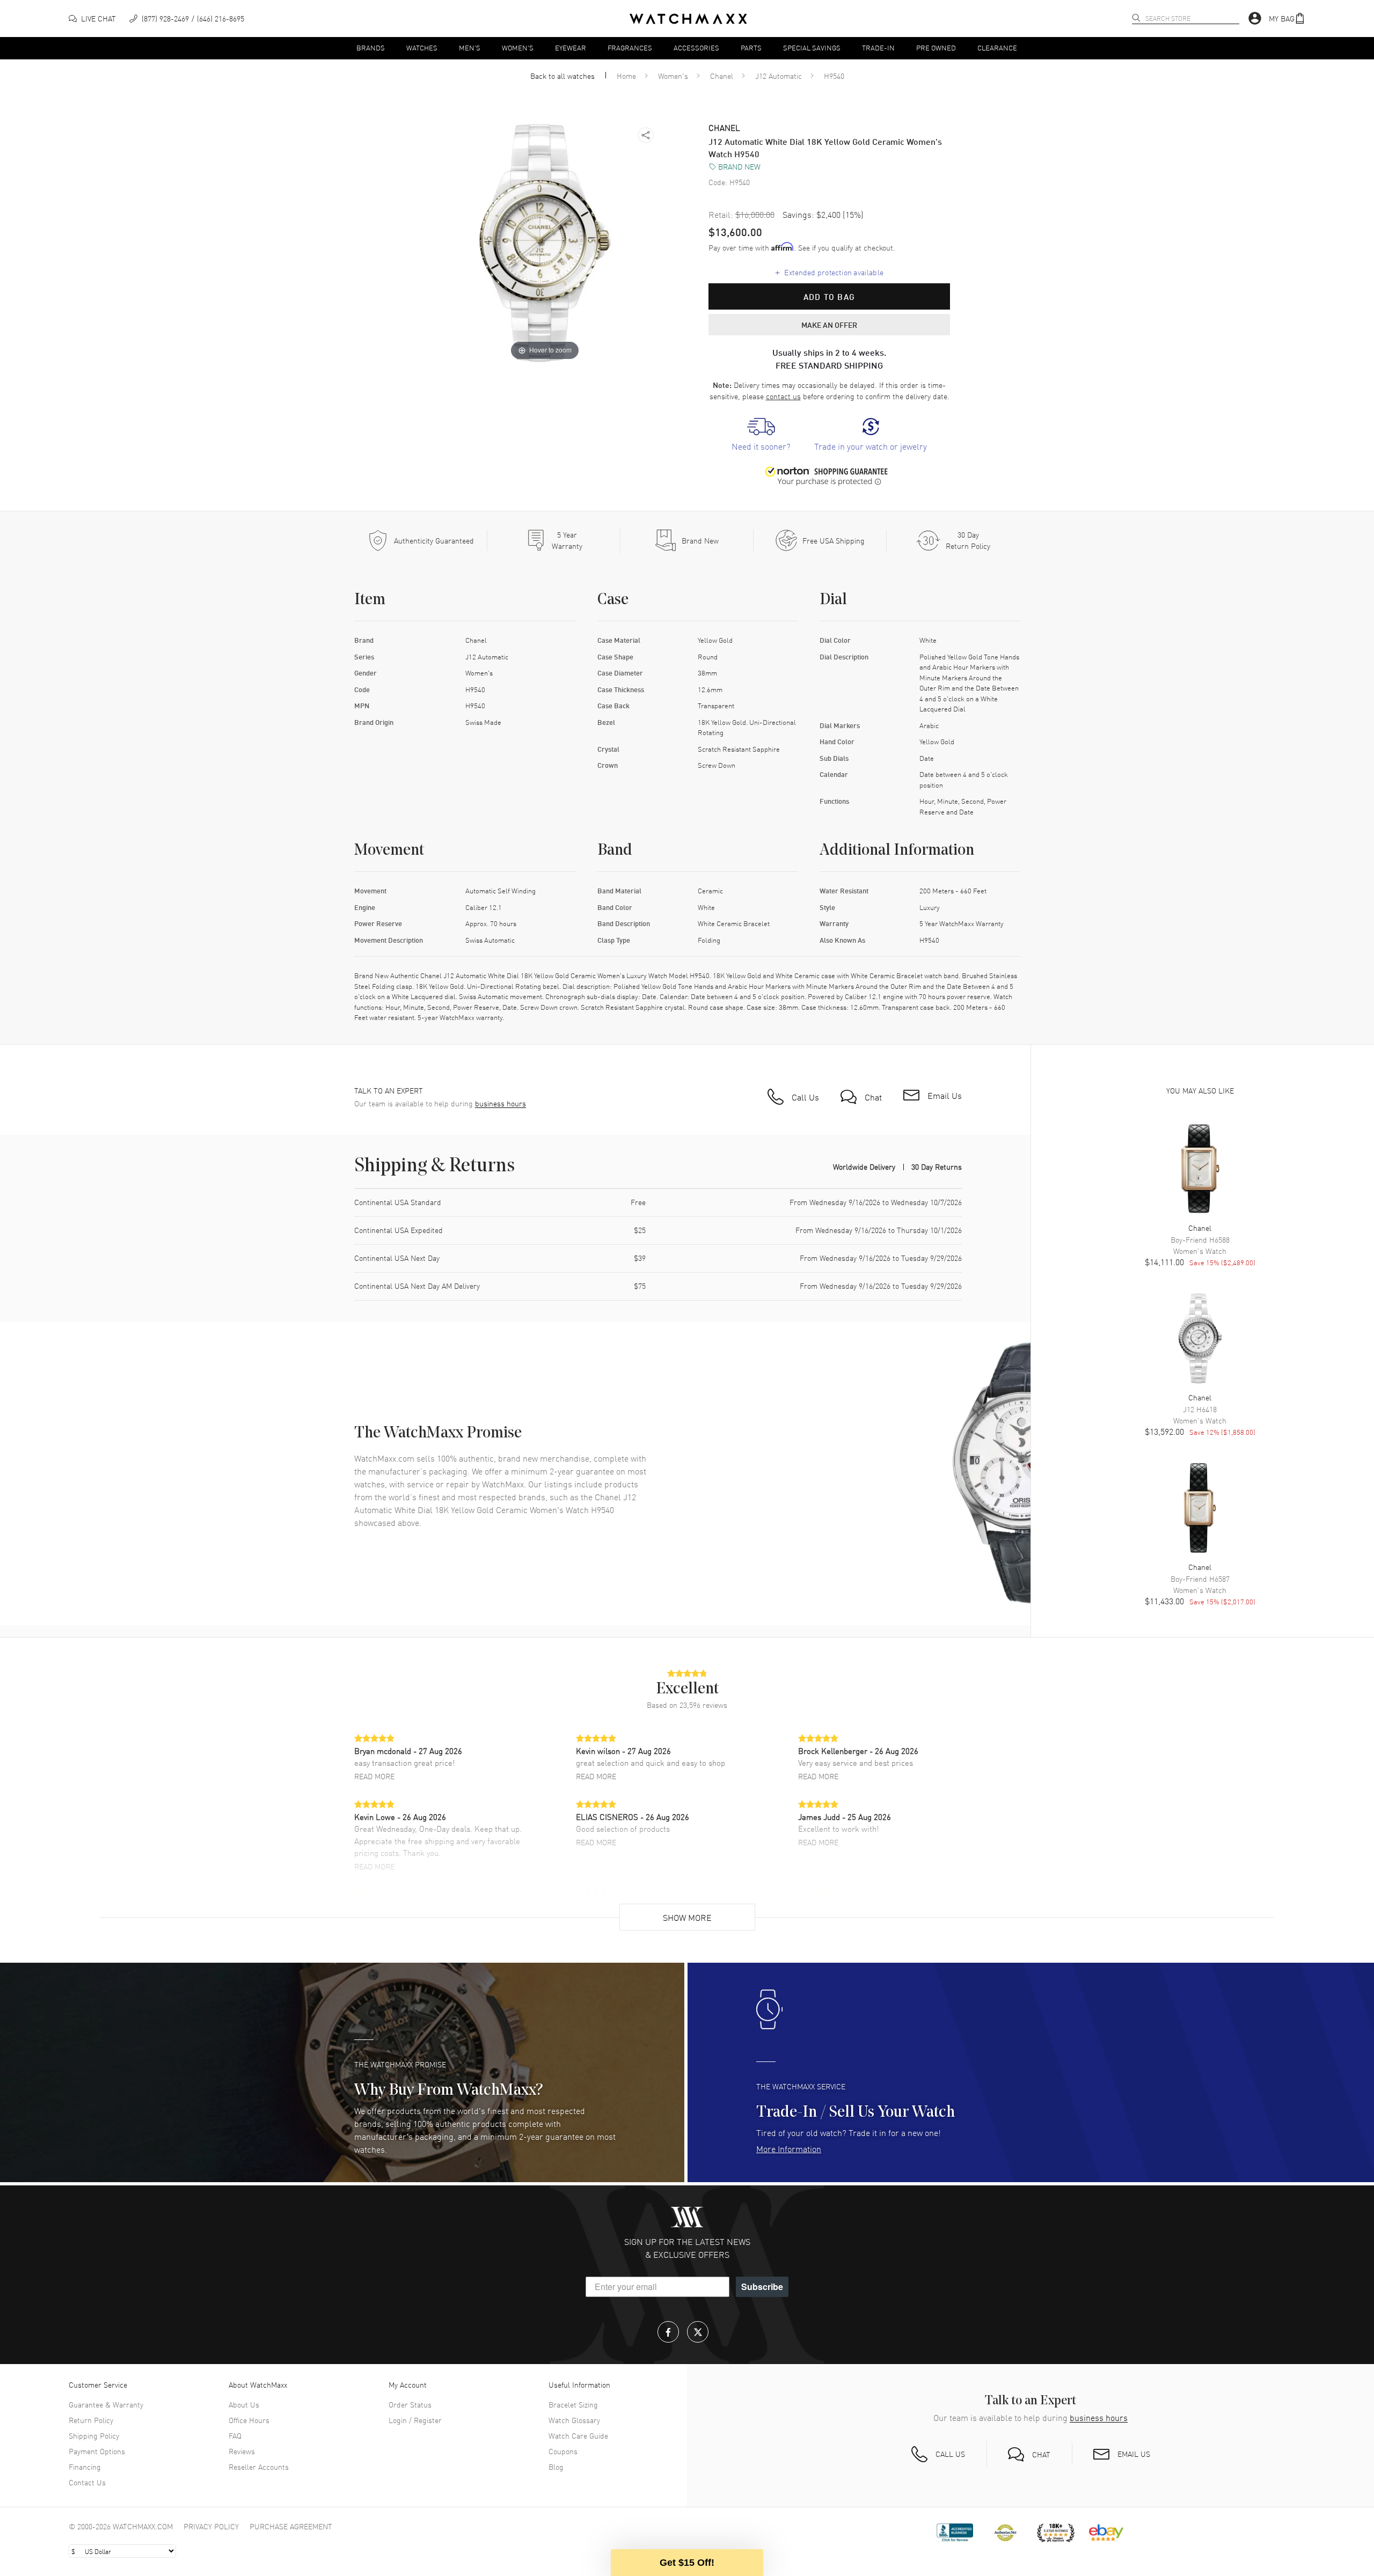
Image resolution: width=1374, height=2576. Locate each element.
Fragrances (630, 47)
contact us (783, 396)
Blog (556, 2467)
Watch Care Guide (578, 2435)
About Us (244, 2404)
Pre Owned (936, 47)
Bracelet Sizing (573, 2404)
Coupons (563, 2451)
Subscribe (762, 2287)
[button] (1287, 19)
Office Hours (249, 2420)
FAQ (235, 2435)
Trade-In (878, 47)
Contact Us (87, 2482)
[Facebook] (668, 2332)
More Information (789, 2148)
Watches (422, 47)
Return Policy (91, 2420)
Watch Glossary (574, 2420)
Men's (470, 47)
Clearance (997, 47)
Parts (751, 47)
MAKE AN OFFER (829, 325)
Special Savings (812, 47)
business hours (500, 1103)
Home (626, 76)
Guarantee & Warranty (106, 2404)
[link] (761, 435)
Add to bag (829, 297)
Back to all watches (562, 76)
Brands (371, 47)
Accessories (696, 47)
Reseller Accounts (259, 2467)
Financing (85, 2467)
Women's (518, 47)
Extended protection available (829, 272)
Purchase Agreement (291, 2526)
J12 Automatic (779, 76)
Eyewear (571, 47)
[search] (1136, 18)
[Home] (688, 19)
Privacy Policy (211, 2526)
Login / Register (415, 2420)
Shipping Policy (94, 2435)
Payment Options (97, 2451)
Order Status (410, 2404)
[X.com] (698, 2332)
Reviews (242, 2451)
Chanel (722, 76)
